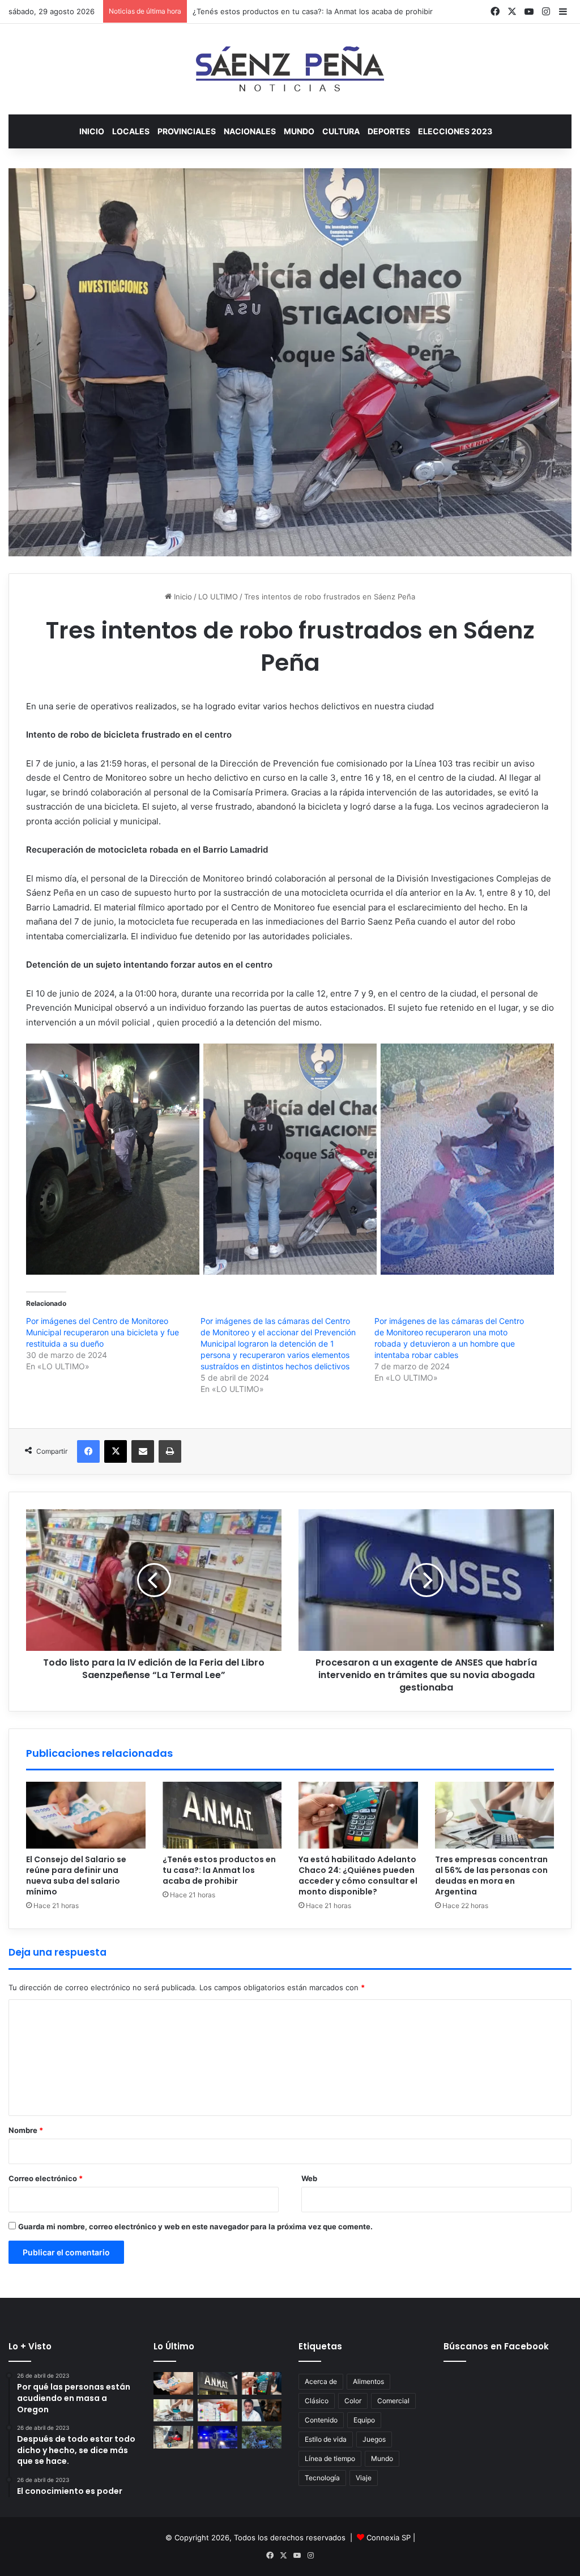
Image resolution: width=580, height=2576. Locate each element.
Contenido (321, 2420)
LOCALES (131, 131)
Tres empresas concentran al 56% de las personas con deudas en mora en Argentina (491, 1875)
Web (309, 2178)
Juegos (374, 2439)
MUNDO (299, 131)
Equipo (364, 2420)
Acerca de (321, 2381)
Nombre (26, 2130)
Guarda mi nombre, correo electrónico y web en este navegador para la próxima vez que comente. (195, 2226)
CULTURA (341, 131)
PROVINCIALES (187, 131)
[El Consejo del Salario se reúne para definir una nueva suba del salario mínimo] (86, 1815)
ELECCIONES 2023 (455, 131)
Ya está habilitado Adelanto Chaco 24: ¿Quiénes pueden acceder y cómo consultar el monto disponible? (358, 1875)
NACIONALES (250, 131)
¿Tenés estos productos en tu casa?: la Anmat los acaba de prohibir (219, 1870)
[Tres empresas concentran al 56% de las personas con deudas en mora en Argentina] (495, 1815)
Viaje (364, 2478)
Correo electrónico (46, 2178)
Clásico (317, 2401)
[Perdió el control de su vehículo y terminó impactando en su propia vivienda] (173, 2437)
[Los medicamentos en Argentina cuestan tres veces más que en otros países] (217, 2410)
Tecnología (322, 2478)
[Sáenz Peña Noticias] (290, 69)
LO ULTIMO (218, 597)
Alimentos (368, 2381)
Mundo (382, 2458)
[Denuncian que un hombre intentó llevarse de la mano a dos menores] (217, 2437)
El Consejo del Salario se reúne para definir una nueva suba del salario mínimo (76, 1875)
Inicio (92, 131)
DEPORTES (389, 131)
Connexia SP (389, 2537)
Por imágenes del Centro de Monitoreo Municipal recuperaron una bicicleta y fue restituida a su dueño (103, 1332)
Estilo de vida (326, 2439)
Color (353, 2401)
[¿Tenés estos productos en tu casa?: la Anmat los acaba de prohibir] (222, 1815)
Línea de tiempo (330, 2458)
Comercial (393, 2401)
